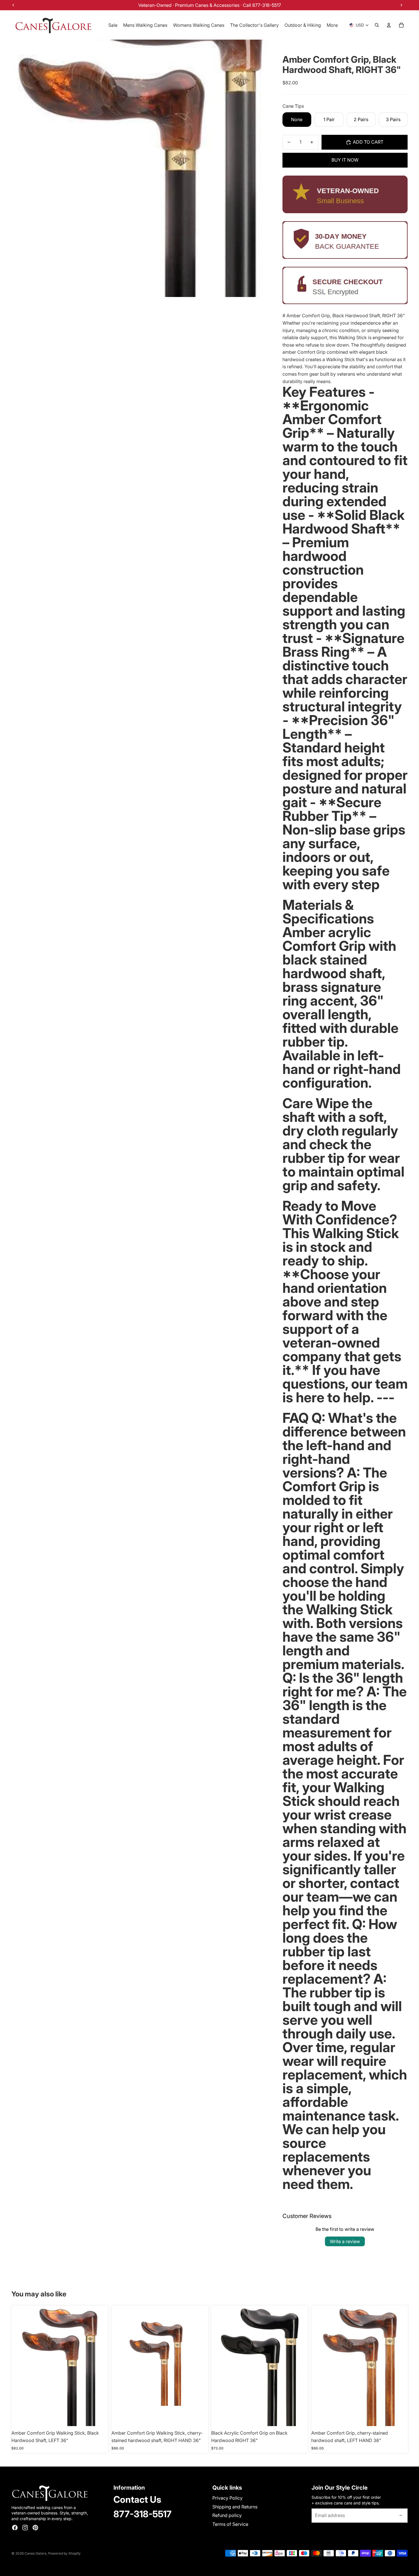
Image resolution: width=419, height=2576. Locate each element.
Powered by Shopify (64, 2553)
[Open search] (377, 25)
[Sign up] (400, 2516)
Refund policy (227, 2515)
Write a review (345, 2241)
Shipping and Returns (235, 2507)
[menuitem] (332, 25)
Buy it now (345, 160)
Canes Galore (35, 2553)
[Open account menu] (389, 25)
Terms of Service (230, 2524)
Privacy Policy (227, 2498)
